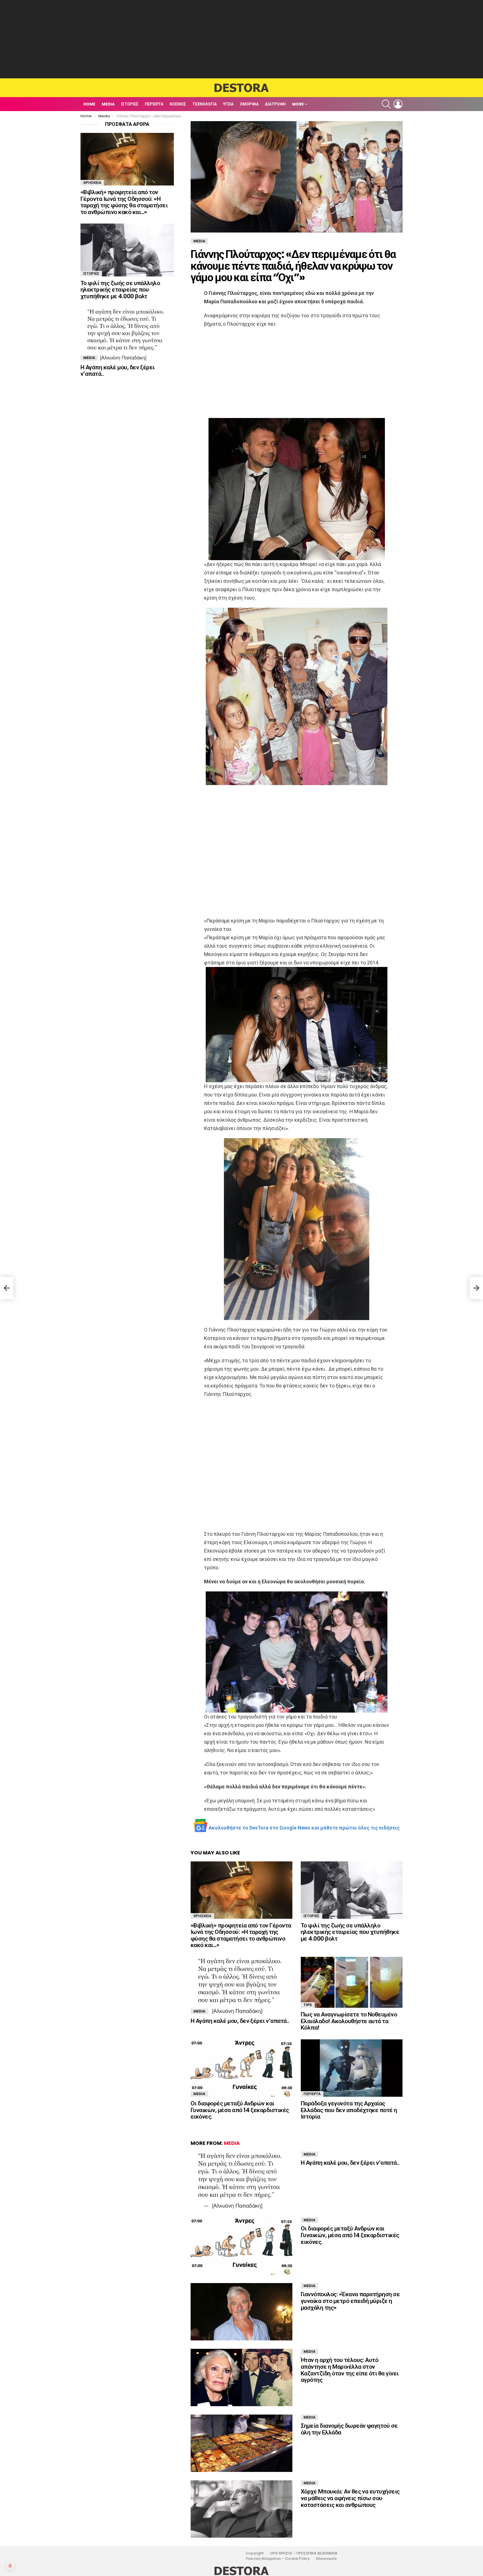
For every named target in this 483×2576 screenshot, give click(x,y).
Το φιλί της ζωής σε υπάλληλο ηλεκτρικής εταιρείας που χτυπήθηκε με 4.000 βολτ (350, 1932)
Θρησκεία (202, 1916)
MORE (298, 104)
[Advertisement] (241, 39)
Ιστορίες (130, 104)
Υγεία (228, 104)
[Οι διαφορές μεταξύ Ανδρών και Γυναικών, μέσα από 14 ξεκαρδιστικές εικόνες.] (241, 2068)
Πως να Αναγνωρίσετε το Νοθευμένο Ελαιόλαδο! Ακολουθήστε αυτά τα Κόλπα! (349, 2021)
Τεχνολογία (204, 104)
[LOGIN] (398, 104)
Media (108, 104)
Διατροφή (275, 104)
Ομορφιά (249, 104)
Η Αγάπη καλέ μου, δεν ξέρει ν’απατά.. (240, 2021)
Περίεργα (154, 104)
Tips (308, 2005)
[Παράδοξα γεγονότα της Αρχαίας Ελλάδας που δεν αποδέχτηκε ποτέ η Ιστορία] (352, 2068)
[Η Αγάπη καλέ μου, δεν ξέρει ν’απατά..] (241, 1986)
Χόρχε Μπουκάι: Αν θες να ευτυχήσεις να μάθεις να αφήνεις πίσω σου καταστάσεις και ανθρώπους (350, 2498)
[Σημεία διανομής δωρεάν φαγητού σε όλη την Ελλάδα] (241, 2443)
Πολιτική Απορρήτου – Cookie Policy (278, 2559)
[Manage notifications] (10, 2566)
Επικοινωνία (326, 2559)
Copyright (255, 2553)
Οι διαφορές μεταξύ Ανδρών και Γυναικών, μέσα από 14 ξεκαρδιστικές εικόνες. (240, 2110)
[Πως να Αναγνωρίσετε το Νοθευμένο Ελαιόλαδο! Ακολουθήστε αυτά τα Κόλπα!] (352, 1982)
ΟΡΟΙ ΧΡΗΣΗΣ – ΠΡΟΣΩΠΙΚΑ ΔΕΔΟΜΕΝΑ (304, 2553)
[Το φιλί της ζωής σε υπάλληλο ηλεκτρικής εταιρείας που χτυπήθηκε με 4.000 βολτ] (352, 1890)
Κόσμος (178, 104)
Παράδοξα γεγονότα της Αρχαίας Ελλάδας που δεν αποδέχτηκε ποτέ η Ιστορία (349, 2110)
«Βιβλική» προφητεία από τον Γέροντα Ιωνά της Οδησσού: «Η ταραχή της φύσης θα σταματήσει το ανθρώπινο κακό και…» (241, 1935)
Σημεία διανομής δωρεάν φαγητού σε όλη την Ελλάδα (349, 2429)
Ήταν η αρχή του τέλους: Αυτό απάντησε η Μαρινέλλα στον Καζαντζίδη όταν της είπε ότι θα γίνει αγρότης (350, 2370)
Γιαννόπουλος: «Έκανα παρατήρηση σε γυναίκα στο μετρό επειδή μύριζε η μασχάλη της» (350, 2301)
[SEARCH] (386, 104)
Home (89, 104)
